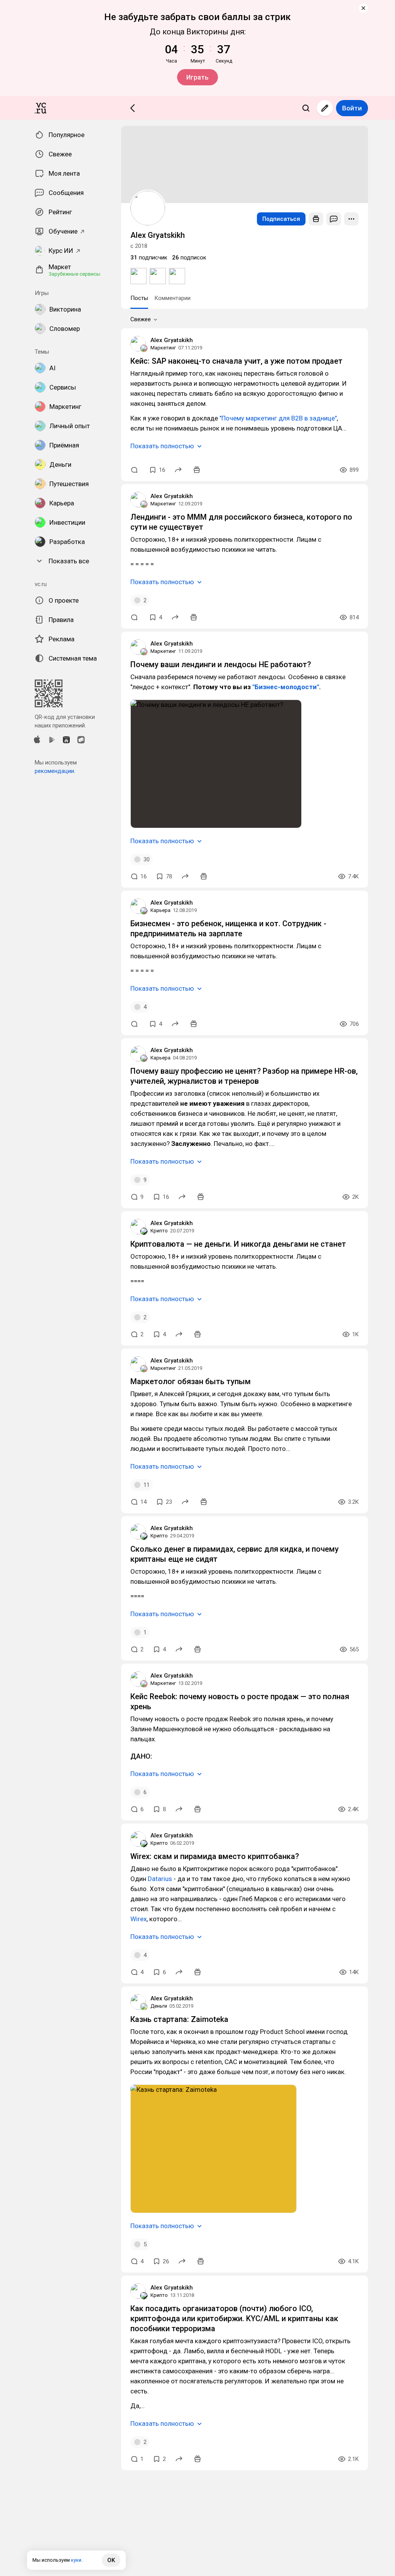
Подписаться (281, 219)
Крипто (159, 1231)
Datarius (160, 1879)
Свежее (141, 319)
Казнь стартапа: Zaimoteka (179, 2019)
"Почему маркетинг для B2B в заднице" (278, 418)
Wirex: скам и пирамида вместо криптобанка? (215, 1856)
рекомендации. (55, 771)
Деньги (159, 2006)
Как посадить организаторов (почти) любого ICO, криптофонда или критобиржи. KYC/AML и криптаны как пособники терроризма (234, 2318)
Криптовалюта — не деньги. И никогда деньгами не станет (238, 1244)
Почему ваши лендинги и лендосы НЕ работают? (221, 664)
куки (76, 2560)
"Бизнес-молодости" (286, 687)
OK (111, 2560)
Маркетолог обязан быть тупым (191, 1381)
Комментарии (172, 298)
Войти (352, 108)
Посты (139, 298)
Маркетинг (163, 348)
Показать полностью (162, 446)
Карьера (160, 910)
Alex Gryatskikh (172, 340)
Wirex (138, 1919)
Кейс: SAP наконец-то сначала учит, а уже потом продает (236, 361)
